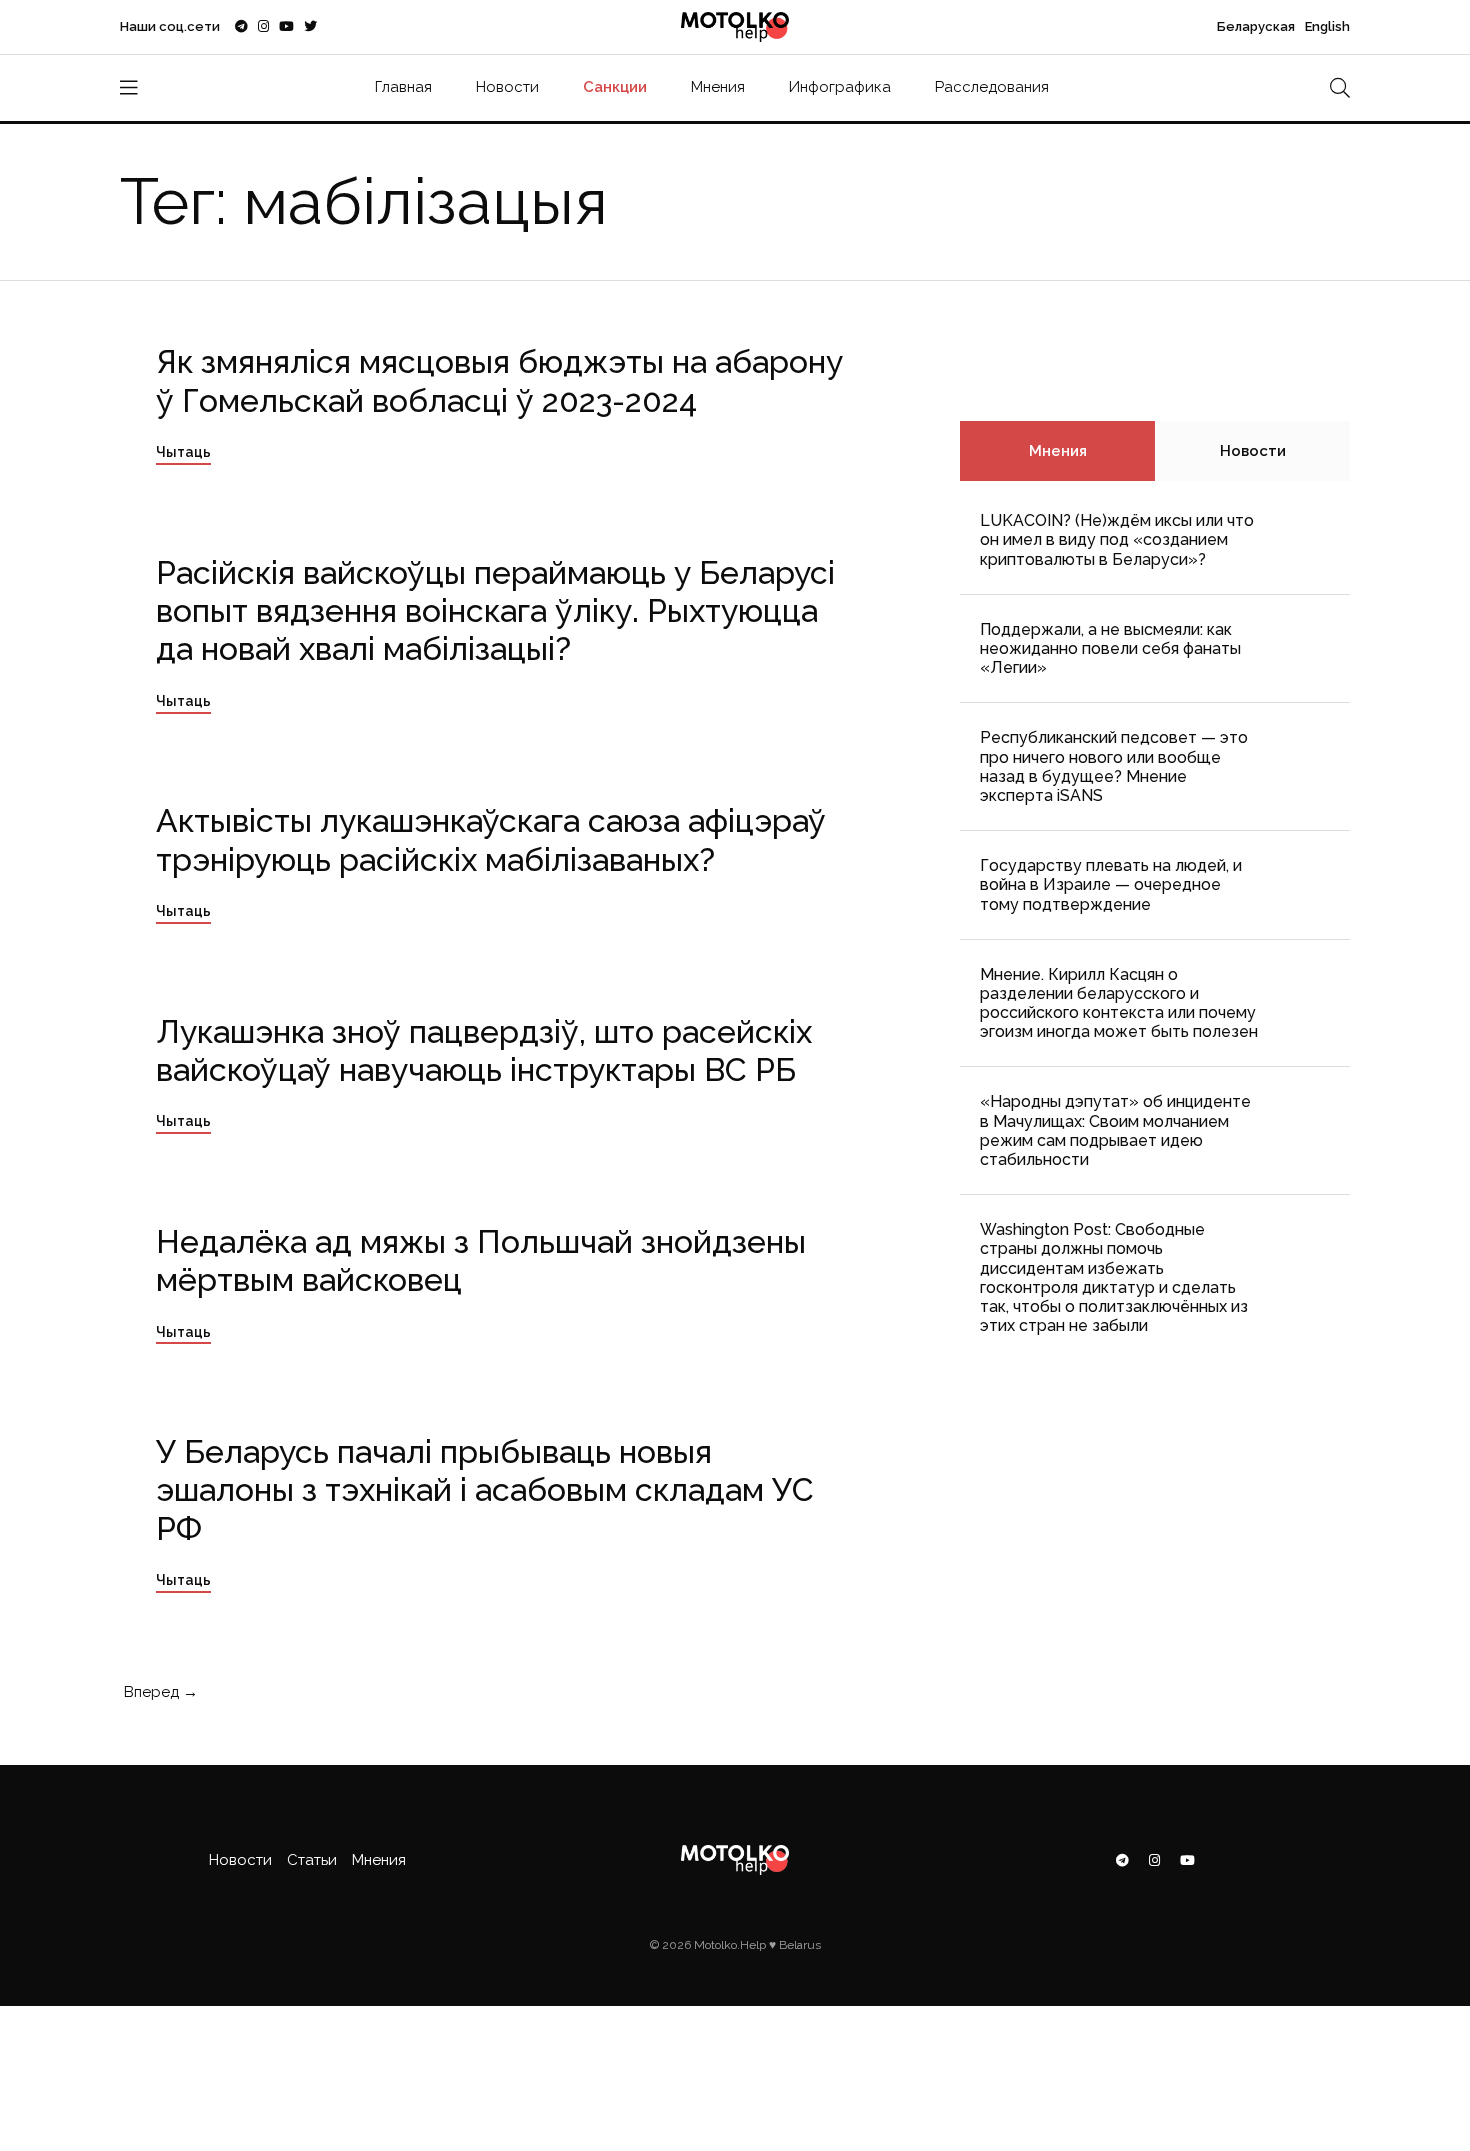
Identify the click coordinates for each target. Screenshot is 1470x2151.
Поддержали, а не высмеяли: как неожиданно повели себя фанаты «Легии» (1110, 648)
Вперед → (159, 1692)
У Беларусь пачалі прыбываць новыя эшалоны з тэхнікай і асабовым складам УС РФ (485, 1490)
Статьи (312, 1860)
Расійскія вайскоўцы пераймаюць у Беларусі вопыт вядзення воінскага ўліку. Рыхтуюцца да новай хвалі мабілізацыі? (495, 611)
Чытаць (183, 452)
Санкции (615, 87)
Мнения (718, 87)
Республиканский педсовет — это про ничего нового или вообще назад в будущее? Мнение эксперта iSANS (1114, 766)
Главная (403, 87)
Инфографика (840, 87)
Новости (507, 87)
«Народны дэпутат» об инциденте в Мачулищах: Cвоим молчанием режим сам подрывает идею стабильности (1115, 1130)
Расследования (992, 87)
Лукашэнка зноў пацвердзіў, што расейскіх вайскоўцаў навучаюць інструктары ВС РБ (484, 1050)
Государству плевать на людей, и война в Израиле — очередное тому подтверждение (1111, 884)
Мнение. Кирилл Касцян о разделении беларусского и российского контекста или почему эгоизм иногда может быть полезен (1119, 1003)
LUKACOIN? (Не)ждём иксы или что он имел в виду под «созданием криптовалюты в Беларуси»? (1117, 539)
